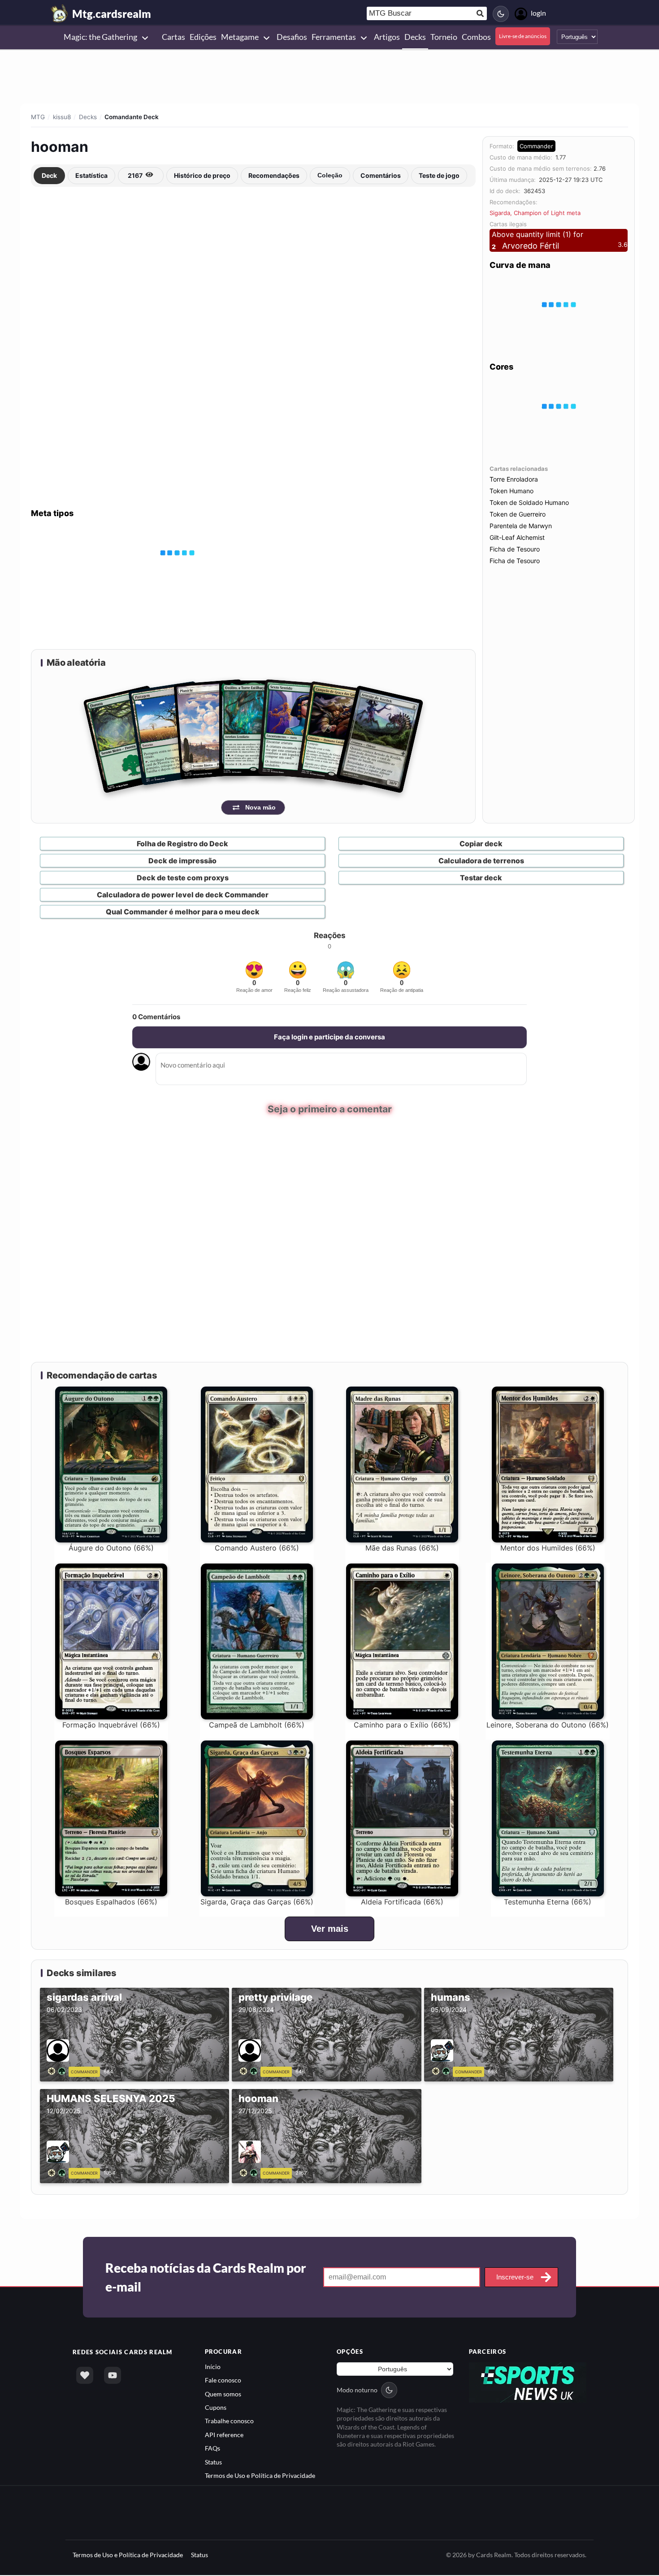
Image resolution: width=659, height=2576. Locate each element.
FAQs (212, 2449)
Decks (88, 117)
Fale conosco (223, 2380)
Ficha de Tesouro (515, 549)
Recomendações (274, 175)
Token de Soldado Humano (529, 502)
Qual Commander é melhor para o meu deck (183, 912)
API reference (224, 2435)
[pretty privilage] (250, 2071)
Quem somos (223, 2394)
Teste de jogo (439, 175)
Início (213, 2367)
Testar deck (481, 878)
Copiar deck (481, 844)
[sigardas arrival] (58, 2071)
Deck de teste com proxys (183, 878)
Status (213, 2462)
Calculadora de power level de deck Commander (183, 895)
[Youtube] (113, 2376)
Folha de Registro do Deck (182, 844)
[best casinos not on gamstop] (528, 2382)
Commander (536, 146)
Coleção (330, 175)
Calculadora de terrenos (481, 861)
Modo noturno (357, 2390)
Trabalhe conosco (229, 2422)
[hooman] (250, 2172)
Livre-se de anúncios (523, 36)
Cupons (216, 2408)
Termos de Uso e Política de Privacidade (260, 2476)
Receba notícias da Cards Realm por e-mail (206, 2278)
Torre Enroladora (514, 479)
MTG (38, 117)
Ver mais (330, 1929)
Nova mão (260, 807)
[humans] (442, 2071)
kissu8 (62, 117)
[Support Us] (85, 2376)
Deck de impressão (182, 861)
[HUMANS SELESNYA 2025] (58, 2172)
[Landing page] (60, 13)
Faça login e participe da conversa (329, 1037)
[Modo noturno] (501, 14)
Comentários (381, 175)
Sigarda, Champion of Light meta (535, 213)
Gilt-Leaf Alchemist (517, 537)
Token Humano (512, 491)
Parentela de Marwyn (521, 526)
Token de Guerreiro (518, 514)
